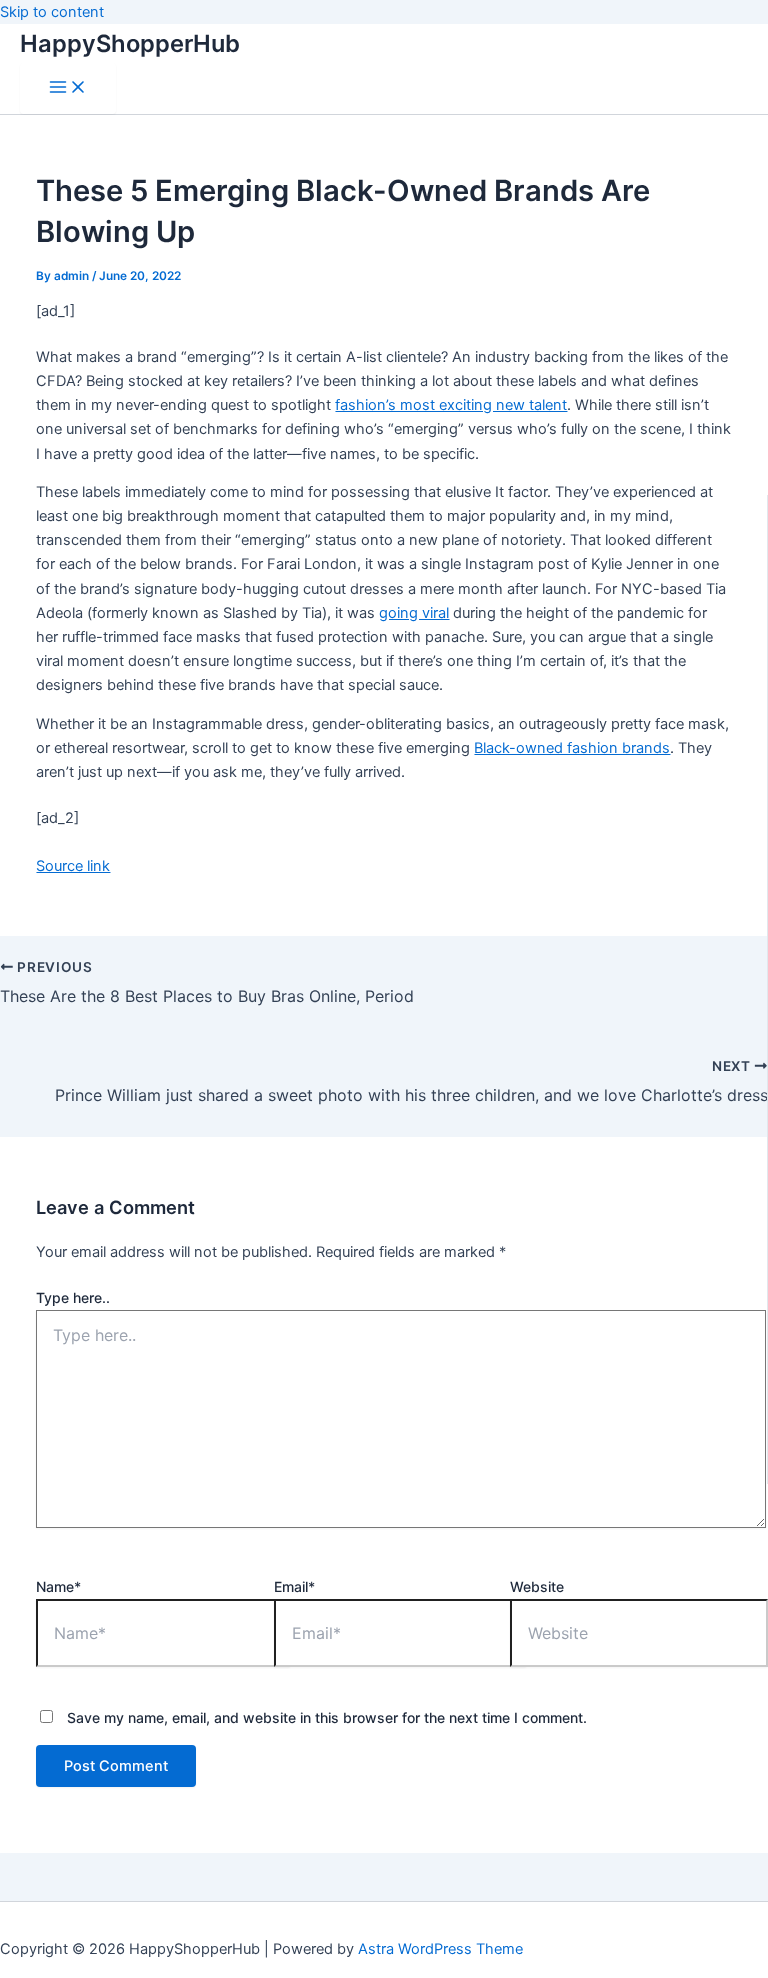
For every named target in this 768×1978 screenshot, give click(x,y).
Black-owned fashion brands (572, 748)
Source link (73, 866)
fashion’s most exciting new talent (451, 405)
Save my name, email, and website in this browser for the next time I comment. (327, 1717)
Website (537, 1586)
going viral (414, 613)
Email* (294, 1586)
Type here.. (73, 1297)
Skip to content (52, 12)
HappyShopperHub (130, 43)
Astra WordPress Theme (440, 1949)
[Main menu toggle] (68, 88)
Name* (58, 1586)
